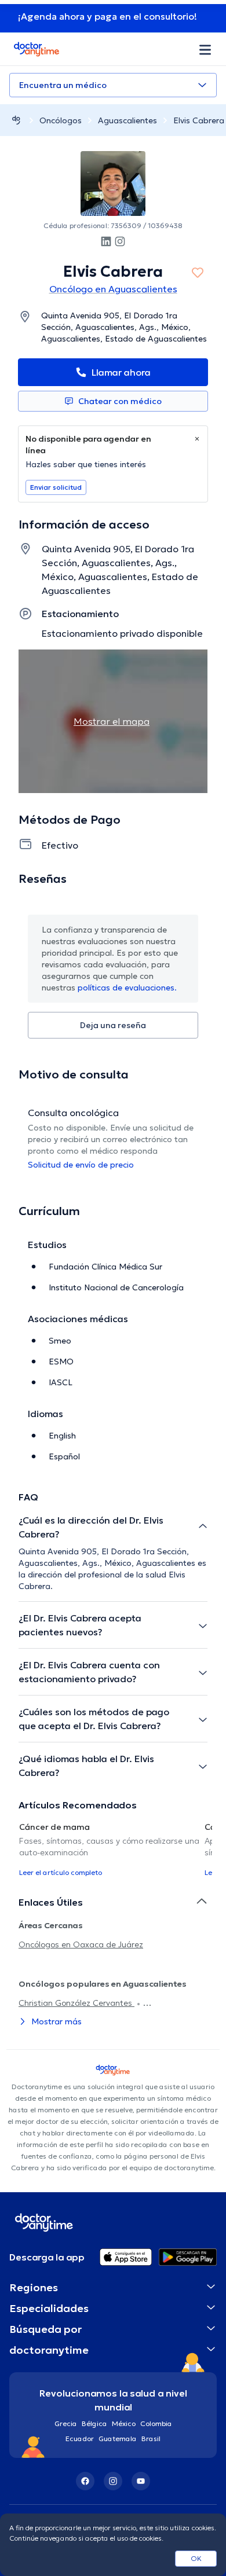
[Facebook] (85, 2481)
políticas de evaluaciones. (127, 988)
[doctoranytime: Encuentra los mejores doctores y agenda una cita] (16, 120)
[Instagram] (113, 2481)
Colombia (156, 2423)
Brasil (151, 2439)
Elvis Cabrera (199, 120)
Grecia (66, 2423)
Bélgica (94, 2423)
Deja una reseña (113, 1025)
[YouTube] (141, 2481)
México (124, 2423)
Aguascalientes (127, 120)
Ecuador (80, 2439)
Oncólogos (61, 120)
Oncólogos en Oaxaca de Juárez (81, 1944)
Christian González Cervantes (76, 2003)
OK (196, 2558)
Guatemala (118, 2439)
